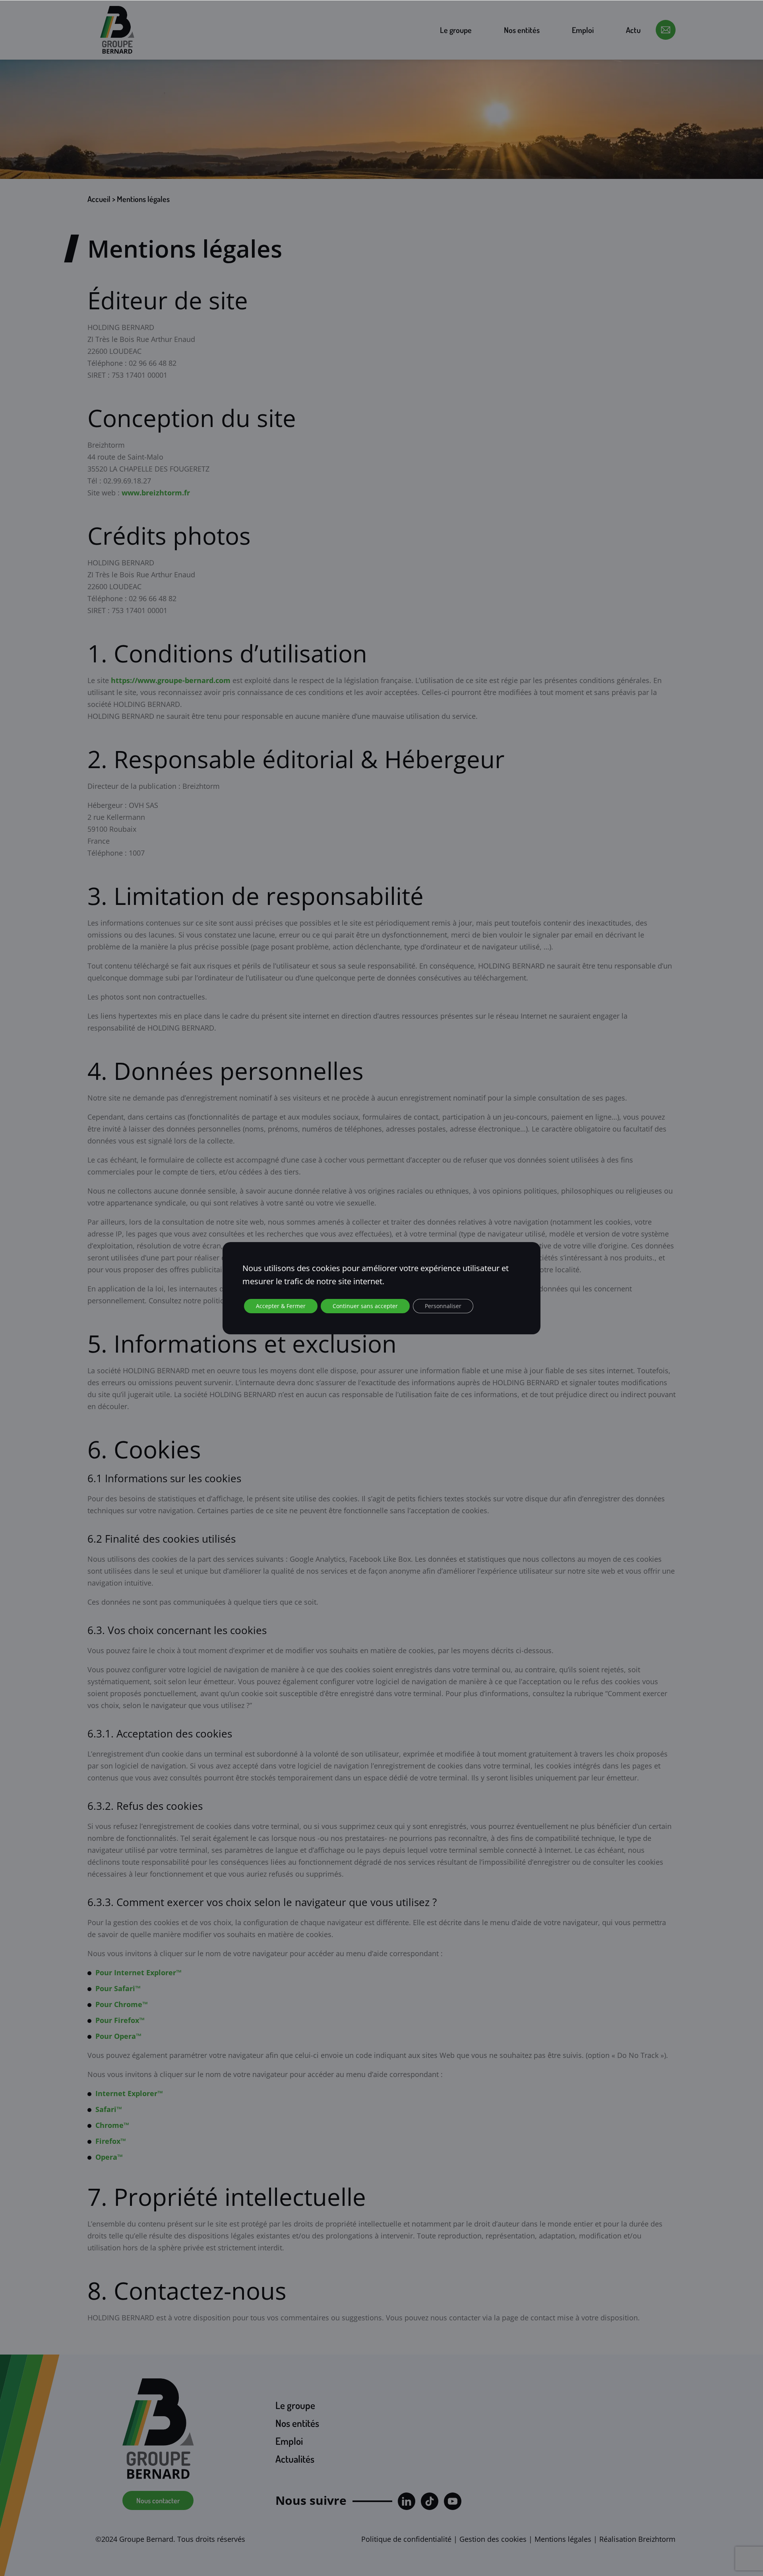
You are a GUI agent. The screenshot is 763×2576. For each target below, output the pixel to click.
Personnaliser (443, 1306)
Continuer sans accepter (365, 1306)
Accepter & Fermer (281, 1306)
